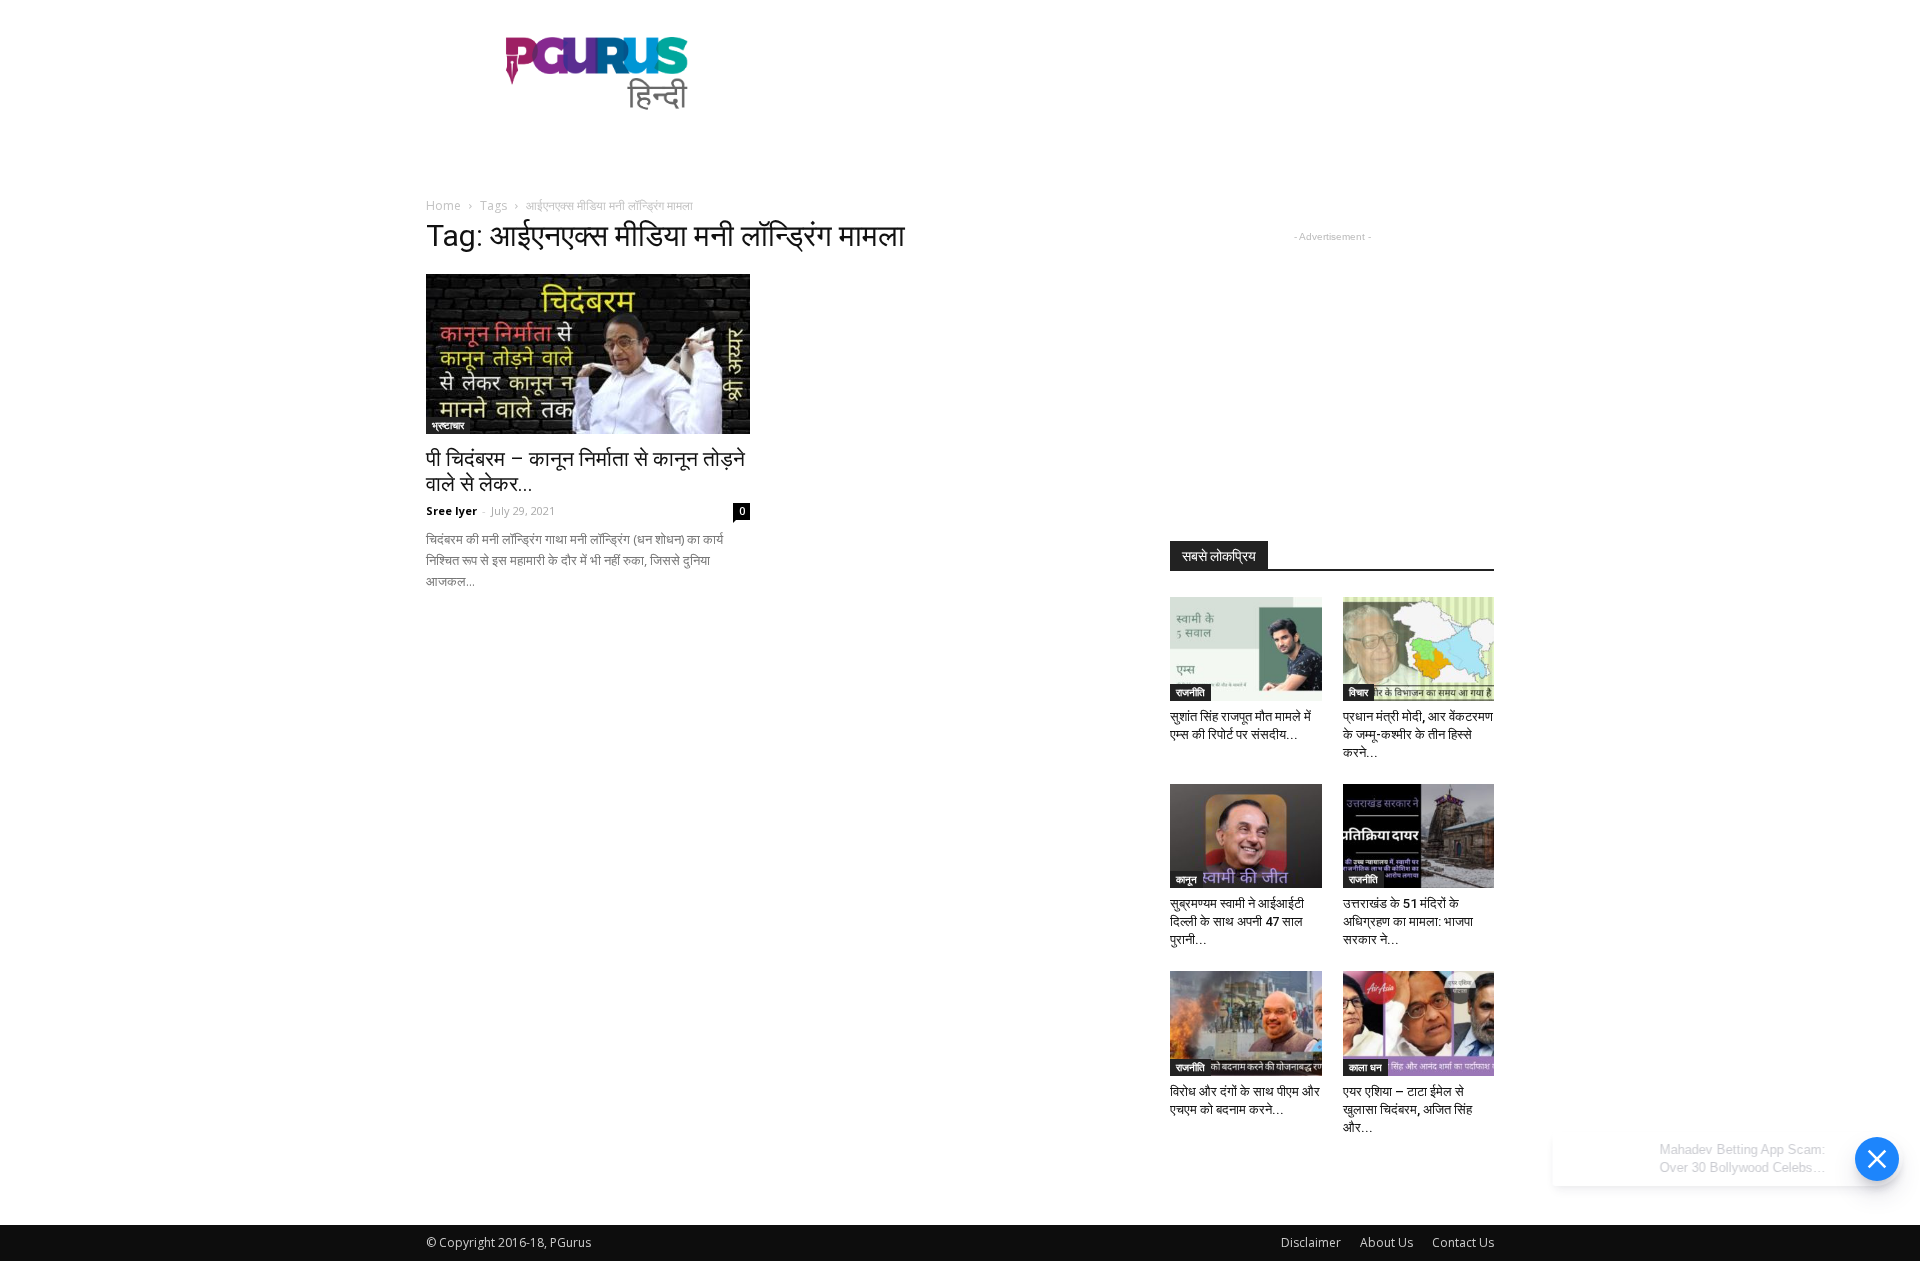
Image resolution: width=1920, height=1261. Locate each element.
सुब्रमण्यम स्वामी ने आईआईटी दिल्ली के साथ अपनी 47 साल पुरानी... (1237, 921)
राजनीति (1190, 692)
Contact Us (1463, 1242)
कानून (1186, 879)
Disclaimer (1311, 1242)
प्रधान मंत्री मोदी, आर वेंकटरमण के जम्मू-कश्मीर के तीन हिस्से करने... (1418, 734)
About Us (1386, 1242)
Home (443, 205)
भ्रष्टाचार (448, 425)
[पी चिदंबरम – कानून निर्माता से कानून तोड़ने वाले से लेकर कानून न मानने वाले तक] (588, 354)
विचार (1358, 692)
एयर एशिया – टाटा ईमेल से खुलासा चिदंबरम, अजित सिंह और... (1407, 1109)
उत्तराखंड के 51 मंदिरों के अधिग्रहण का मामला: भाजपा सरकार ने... (1408, 921)
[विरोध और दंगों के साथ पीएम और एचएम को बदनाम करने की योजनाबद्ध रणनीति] (1246, 1023)
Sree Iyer (451, 510)
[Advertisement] (1130, 73)
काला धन (1365, 1067)
